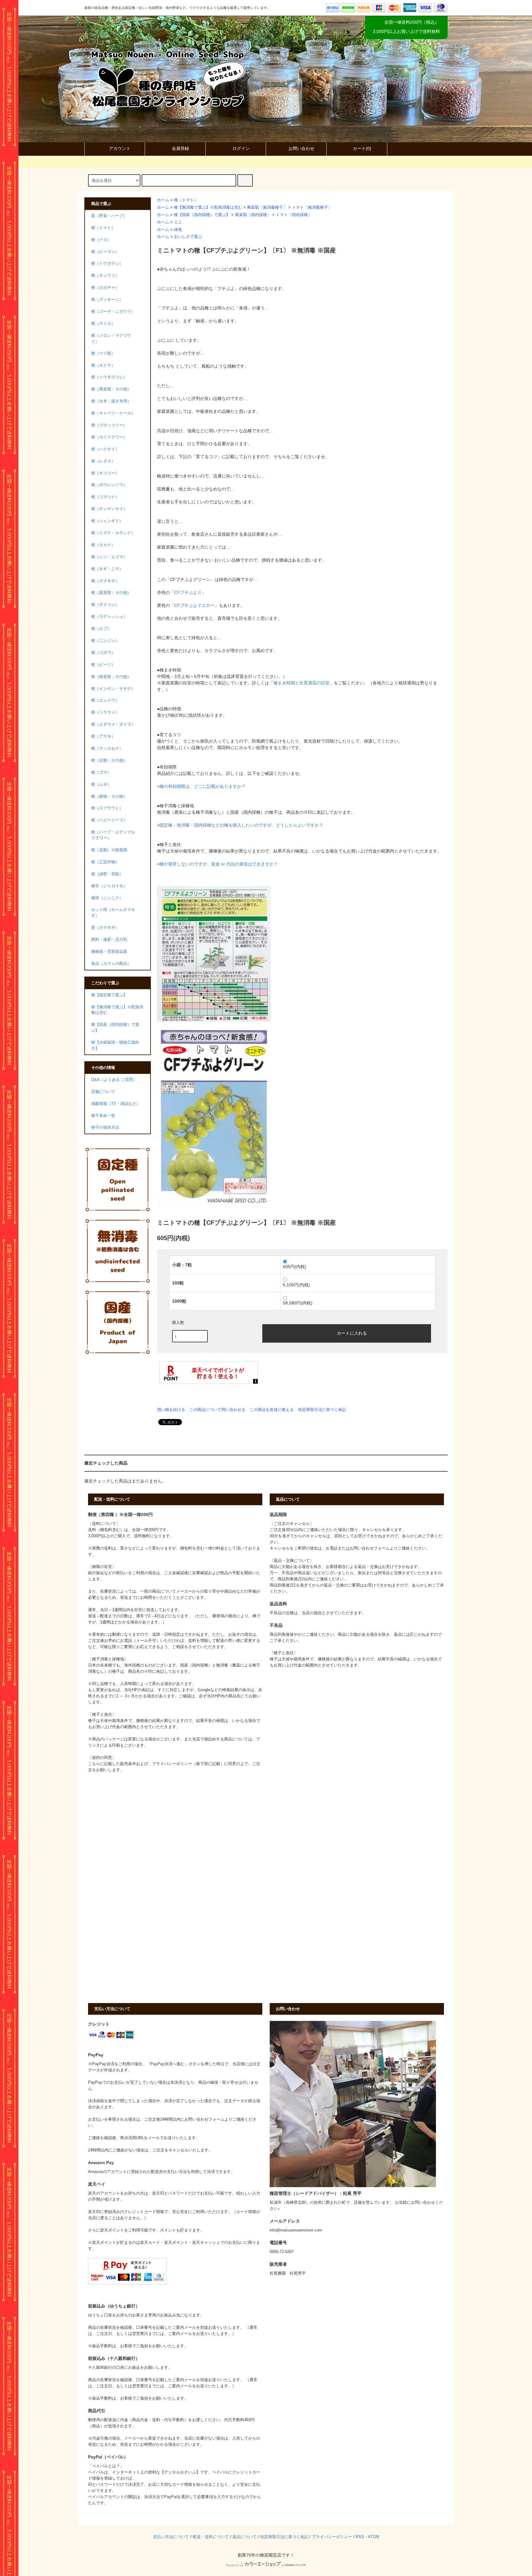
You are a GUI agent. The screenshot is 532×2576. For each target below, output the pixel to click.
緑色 (178, 230)
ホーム (163, 200)
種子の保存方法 (105, 1127)
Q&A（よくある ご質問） (114, 1080)
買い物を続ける (171, 1410)
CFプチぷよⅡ (188, 592)
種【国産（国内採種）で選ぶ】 (202, 215)
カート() (362, 148)
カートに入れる (352, 1333)
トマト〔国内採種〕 (294, 215)
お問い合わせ (301, 148)
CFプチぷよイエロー (194, 605)
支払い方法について (171, 2537)
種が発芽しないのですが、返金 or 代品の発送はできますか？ (219, 864)
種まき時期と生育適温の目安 (301, 683)
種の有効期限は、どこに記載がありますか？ (203, 786)
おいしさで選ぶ (188, 237)
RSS (360, 2537)
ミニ (178, 222)
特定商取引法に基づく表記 (322, 1410)
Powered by (235, 2565)
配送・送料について (211, 2537)
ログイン (241, 148)
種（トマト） (186, 200)
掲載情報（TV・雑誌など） (116, 1104)
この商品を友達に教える (272, 1410)
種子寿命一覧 (103, 1116)
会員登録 (180, 148)
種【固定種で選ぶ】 (109, 995)
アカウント (120, 148)
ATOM (374, 2537)
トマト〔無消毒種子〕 (312, 208)
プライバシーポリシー (332, 2537)
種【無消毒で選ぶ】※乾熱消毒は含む (208, 208)
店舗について (103, 1092)
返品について (244, 2537)
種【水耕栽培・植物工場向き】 (115, 1045)
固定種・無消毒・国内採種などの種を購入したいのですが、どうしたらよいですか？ (241, 825)
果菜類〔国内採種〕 (253, 215)
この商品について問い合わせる (217, 1410)
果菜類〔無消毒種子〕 (267, 208)
